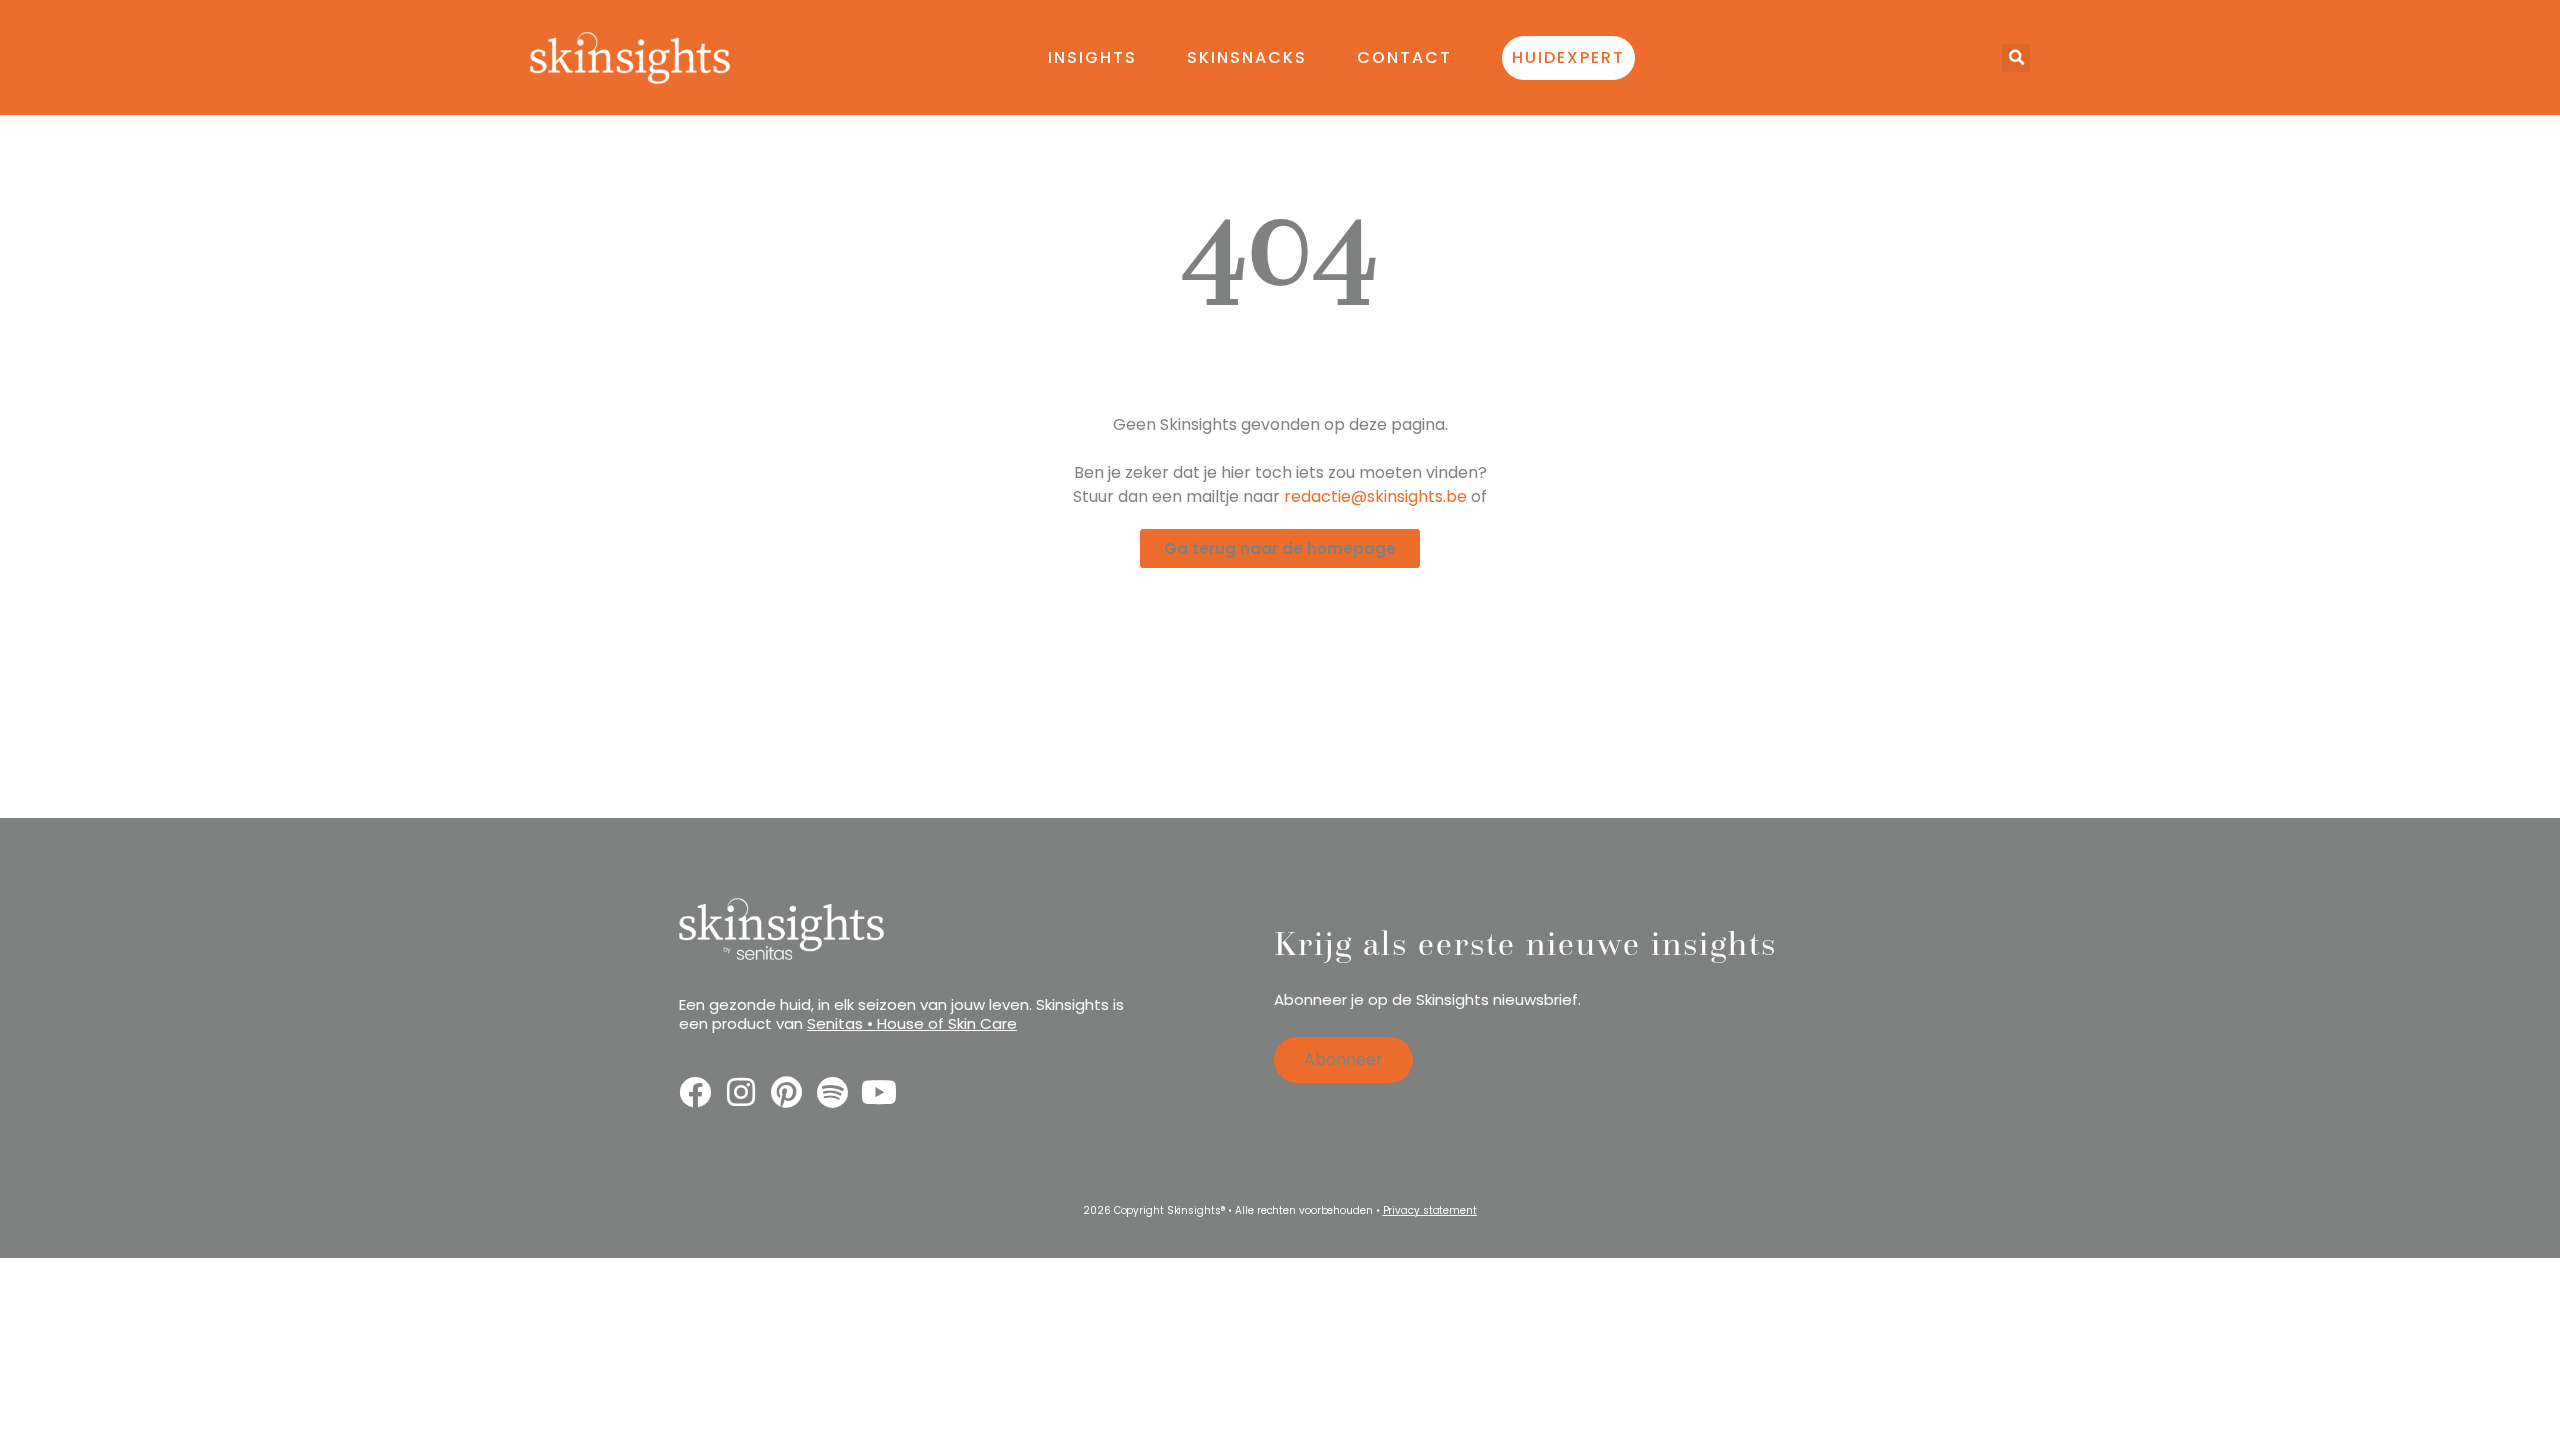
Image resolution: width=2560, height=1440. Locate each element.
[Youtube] (879, 1092)
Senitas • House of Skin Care (912, 1023)
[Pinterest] (787, 1092)
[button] (2016, 58)
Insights (1092, 57)
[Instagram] (741, 1092)
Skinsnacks (1247, 57)
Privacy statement (1430, 1210)
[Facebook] (695, 1092)
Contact (1404, 57)
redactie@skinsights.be (1375, 496)
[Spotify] (833, 1092)
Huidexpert (1568, 57)
